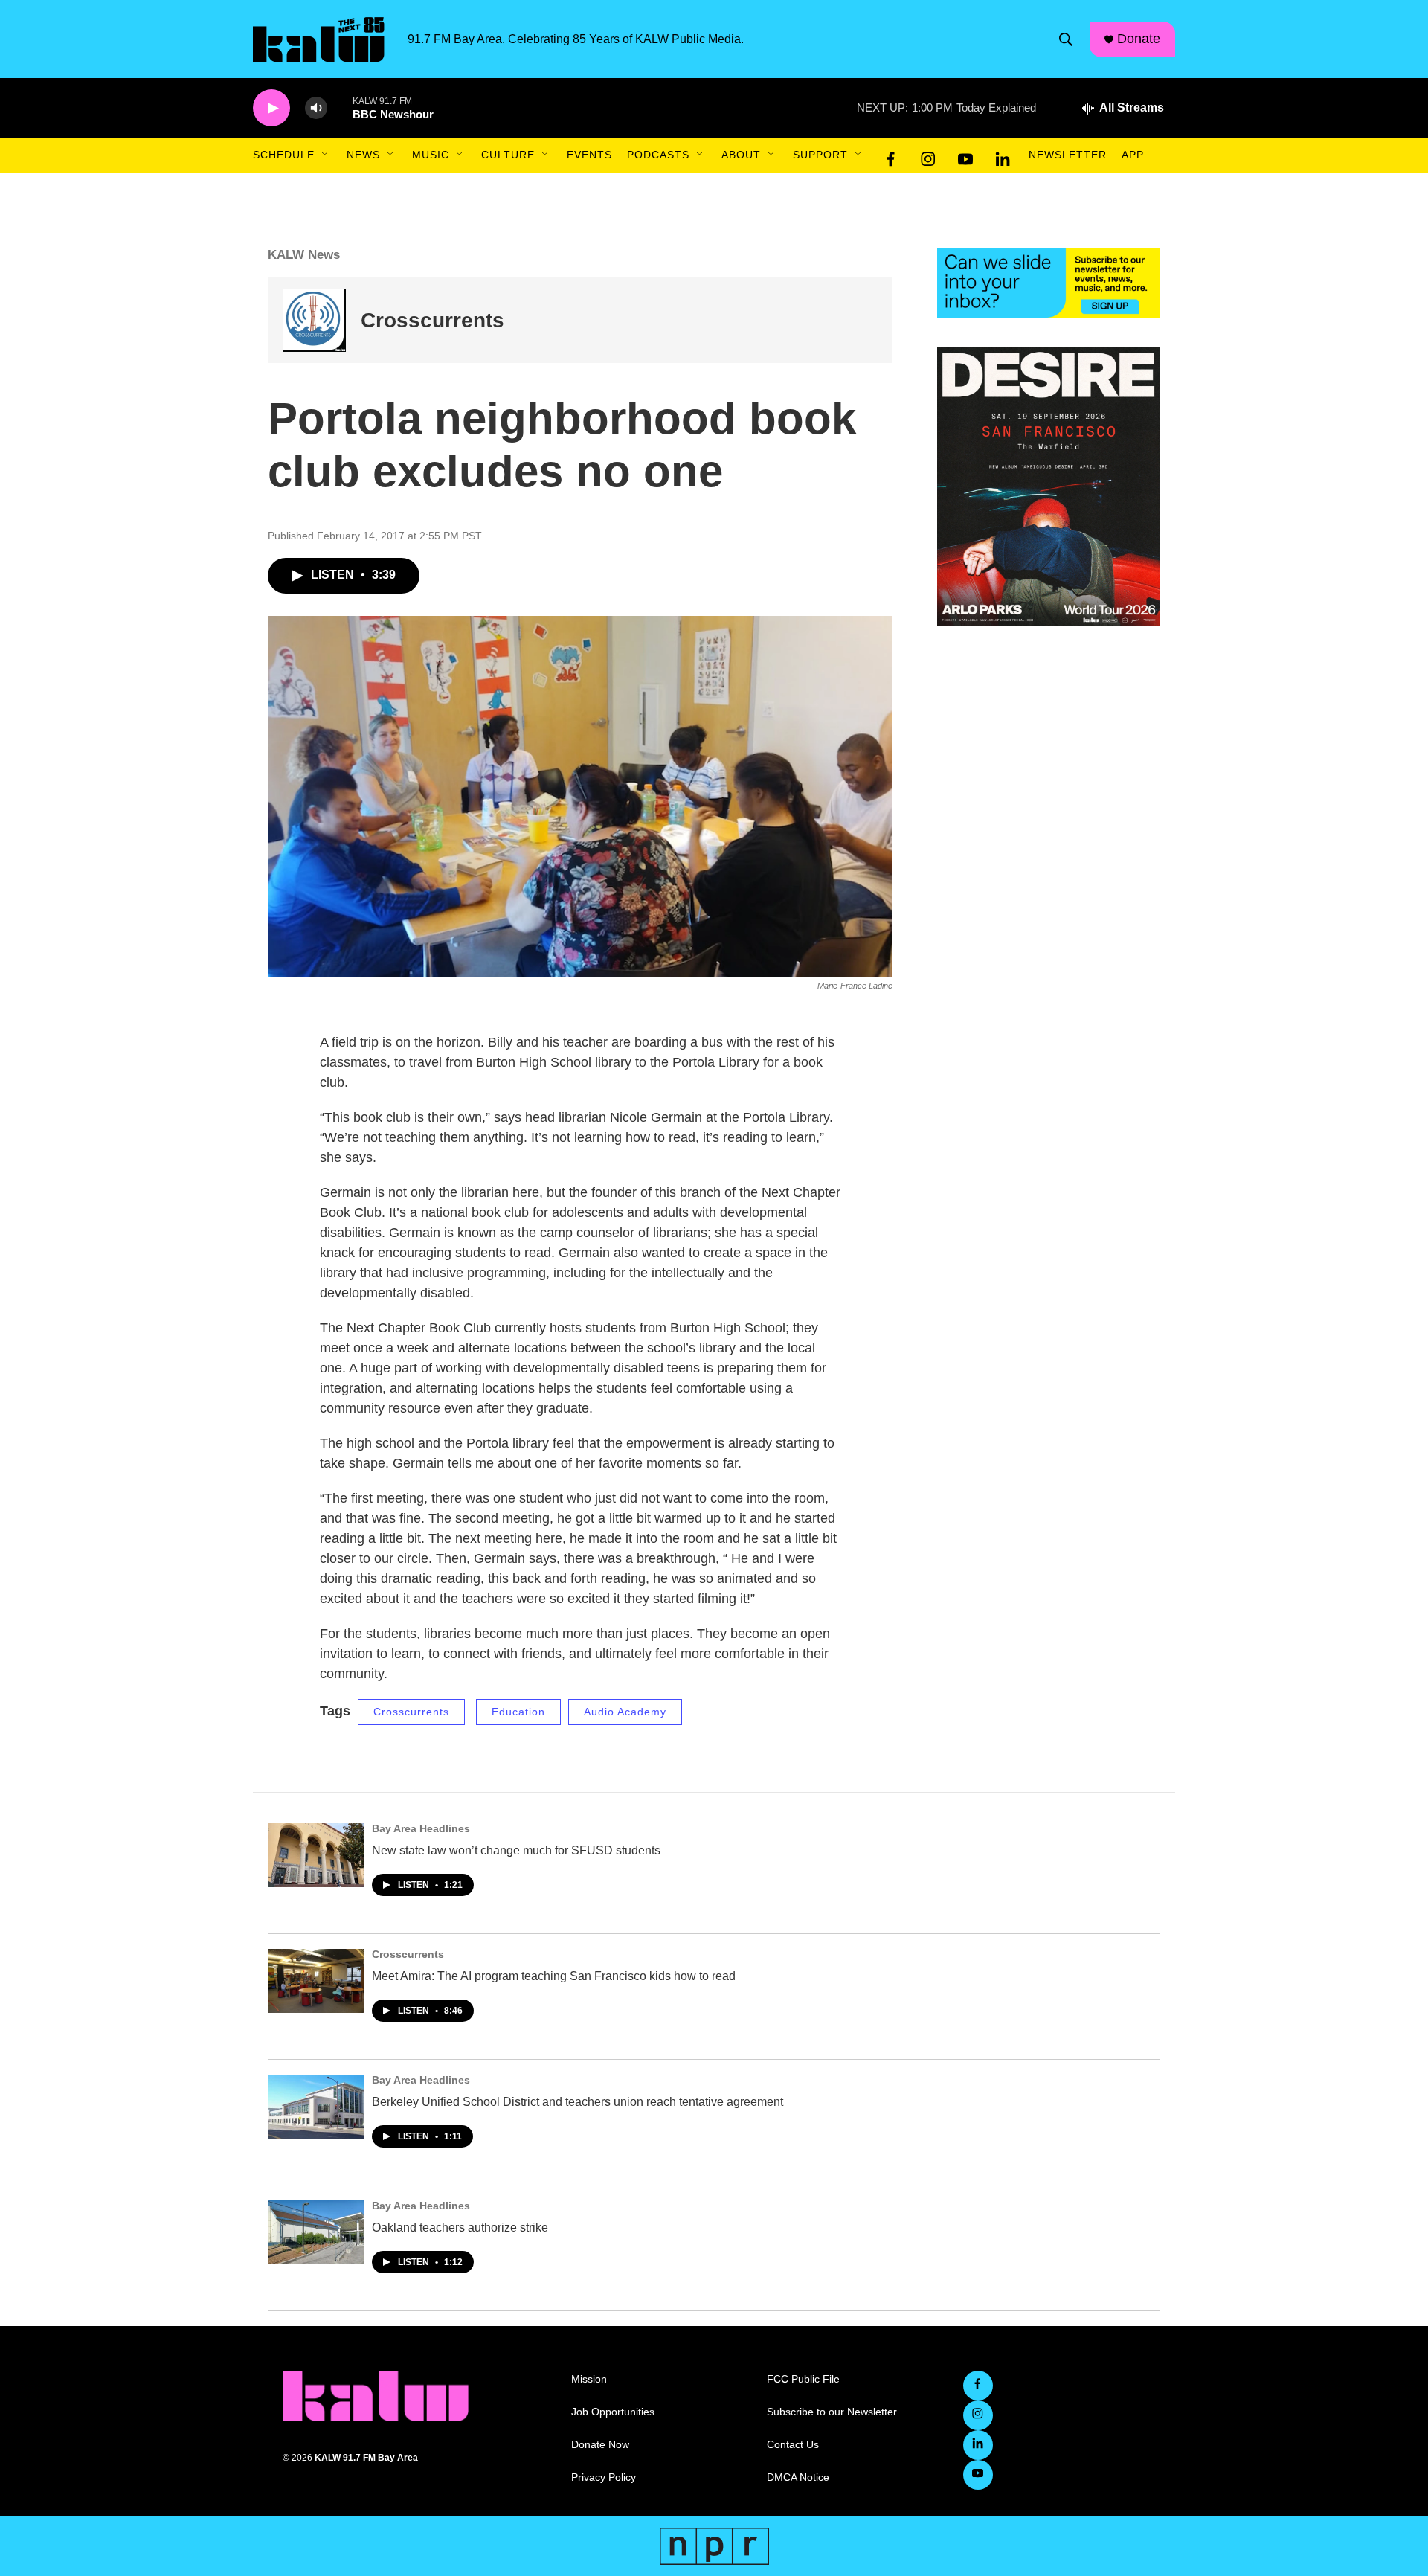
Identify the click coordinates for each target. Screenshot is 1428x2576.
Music (431, 155)
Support (820, 155)
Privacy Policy (604, 2477)
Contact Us (793, 2445)
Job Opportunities (613, 2412)
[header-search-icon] (1066, 39)
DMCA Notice (798, 2477)
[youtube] (965, 155)
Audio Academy (625, 1712)
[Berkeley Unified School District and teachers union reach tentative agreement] (316, 2107)
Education (518, 1712)
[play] (271, 108)
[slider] (340, 107)
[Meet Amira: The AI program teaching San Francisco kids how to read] (316, 1981)
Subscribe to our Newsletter (832, 2412)
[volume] (316, 108)
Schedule (284, 155)
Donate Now (600, 2445)
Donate (1139, 39)
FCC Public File (803, 2379)
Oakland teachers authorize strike (460, 2227)
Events (589, 155)
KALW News (304, 255)
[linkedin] (1003, 155)
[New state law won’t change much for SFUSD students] (316, 1855)
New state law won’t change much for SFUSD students (516, 1850)
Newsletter (1068, 155)
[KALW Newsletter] (1049, 283)
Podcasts (658, 155)
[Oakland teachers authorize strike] (316, 2232)
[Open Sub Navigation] (326, 155)
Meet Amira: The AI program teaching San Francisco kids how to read (554, 1976)
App (1133, 155)
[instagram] (928, 155)
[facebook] (891, 155)
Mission (589, 2379)
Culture (508, 155)
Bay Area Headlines (421, 1828)
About (741, 155)
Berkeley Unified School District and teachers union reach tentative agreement (578, 2102)
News (363, 155)
